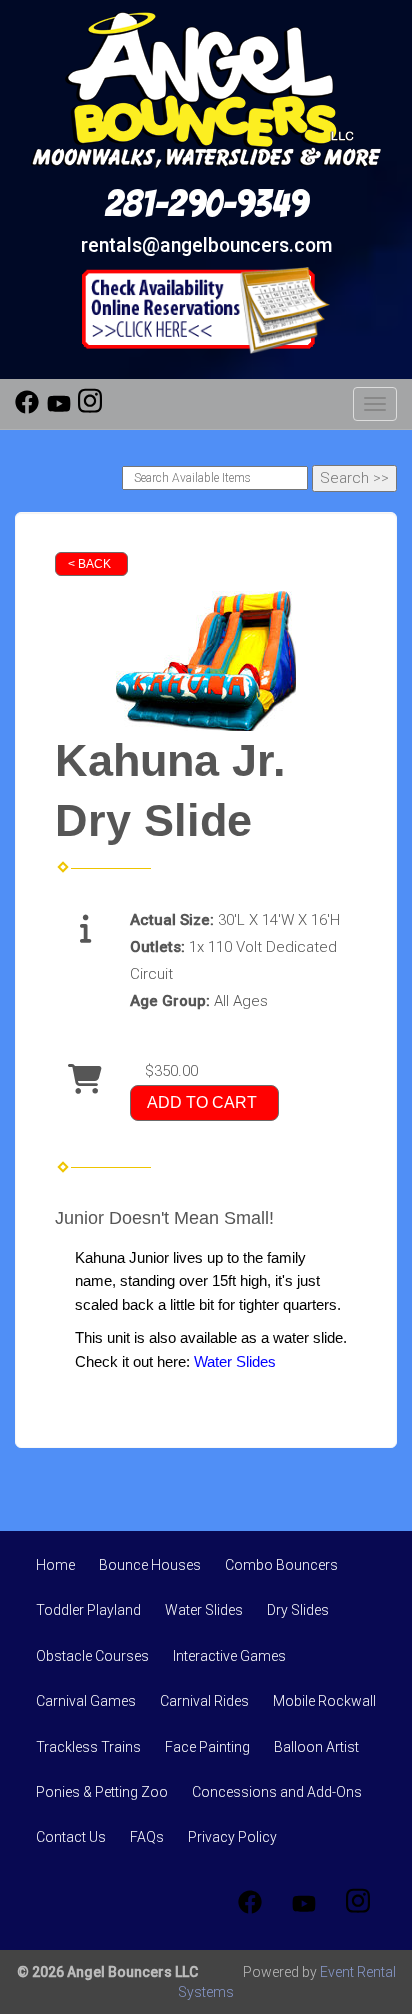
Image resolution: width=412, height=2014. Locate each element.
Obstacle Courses (92, 1656)
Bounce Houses (150, 1565)
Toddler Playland (88, 1610)
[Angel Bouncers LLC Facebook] (27, 409)
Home (55, 1565)
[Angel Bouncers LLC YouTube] (59, 409)
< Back (89, 564)
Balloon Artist (316, 1747)
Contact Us (71, 1837)
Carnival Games (86, 1701)
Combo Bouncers (281, 1565)
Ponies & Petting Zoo (102, 1792)
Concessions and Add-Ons (277, 1792)
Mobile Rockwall (324, 1701)
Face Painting (207, 1747)
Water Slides (204, 1610)
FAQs (147, 1837)
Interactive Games (229, 1656)
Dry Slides (298, 1610)
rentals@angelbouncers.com (206, 245)
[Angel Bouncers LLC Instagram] (90, 409)
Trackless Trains (88, 1747)
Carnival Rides (204, 1701)
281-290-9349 (206, 204)
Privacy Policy (232, 1837)
